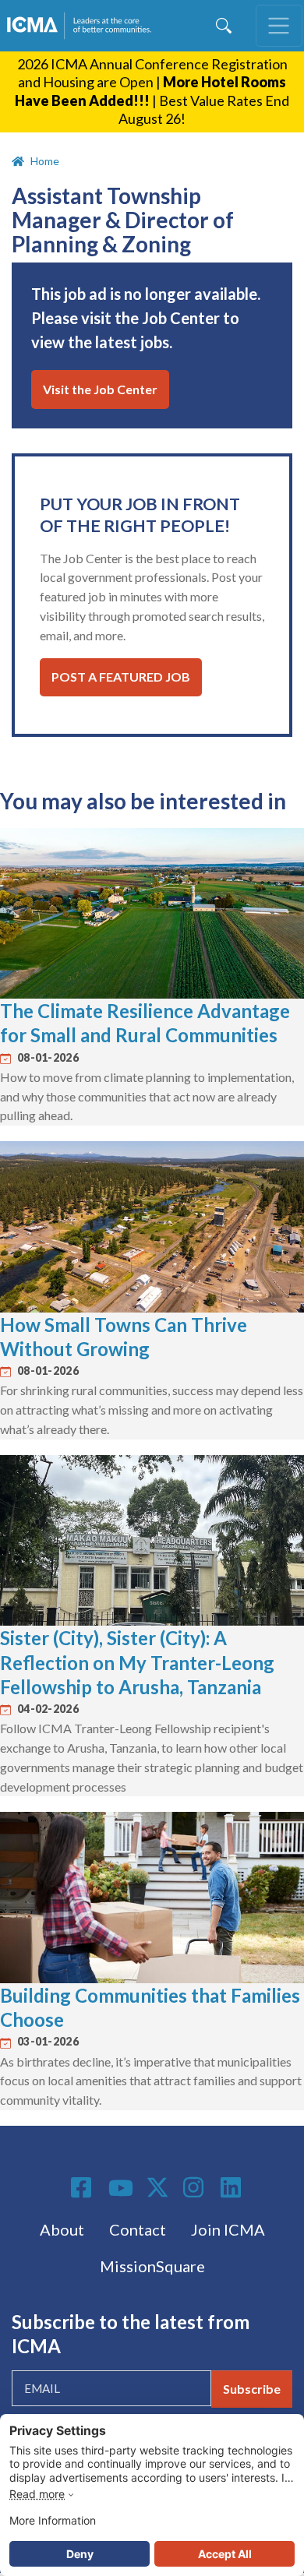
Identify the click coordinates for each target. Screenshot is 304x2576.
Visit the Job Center (100, 389)
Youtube (121, 2189)
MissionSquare (152, 2266)
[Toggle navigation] (279, 26)
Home (45, 161)
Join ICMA (228, 2229)
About (62, 2229)
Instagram (196, 2187)
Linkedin (233, 2187)
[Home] (82, 26)
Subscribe (252, 2389)
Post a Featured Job (121, 677)
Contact (138, 2229)
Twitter (158, 2187)
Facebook (83, 2187)
